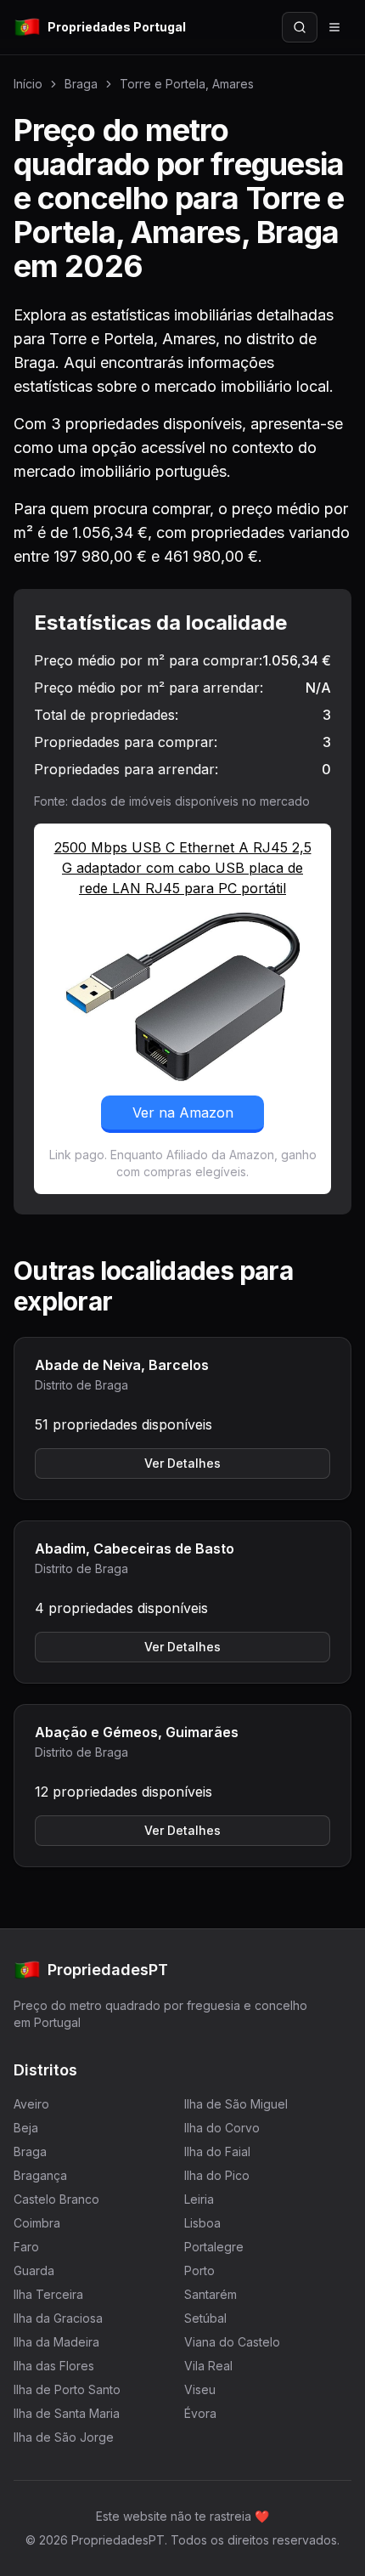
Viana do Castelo (232, 2342)
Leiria (199, 2199)
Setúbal (205, 2318)
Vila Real (208, 2366)
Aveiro (31, 2104)
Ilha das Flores (54, 2366)
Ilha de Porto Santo (67, 2389)
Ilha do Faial (217, 2151)
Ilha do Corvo (222, 2128)
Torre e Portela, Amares (187, 84)
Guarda (34, 2270)
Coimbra (37, 2223)
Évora (200, 2413)
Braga (81, 84)
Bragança (40, 2175)
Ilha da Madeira (56, 2342)
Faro (26, 2247)
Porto (199, 2270)
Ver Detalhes (182, 1463)
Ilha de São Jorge (64, 2437)
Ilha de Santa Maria (67, 2413)
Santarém (211, 2294)
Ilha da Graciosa (58, 2318)
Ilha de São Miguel (236, 2104)
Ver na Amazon (183, 1112)
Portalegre (214, 2247)
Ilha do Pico (217, 2175)
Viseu (200, 2389)
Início (28, 84)
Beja (26, 2128)
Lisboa (202, 2223)
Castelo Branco (56, 2199)
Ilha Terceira (48, 2294)
